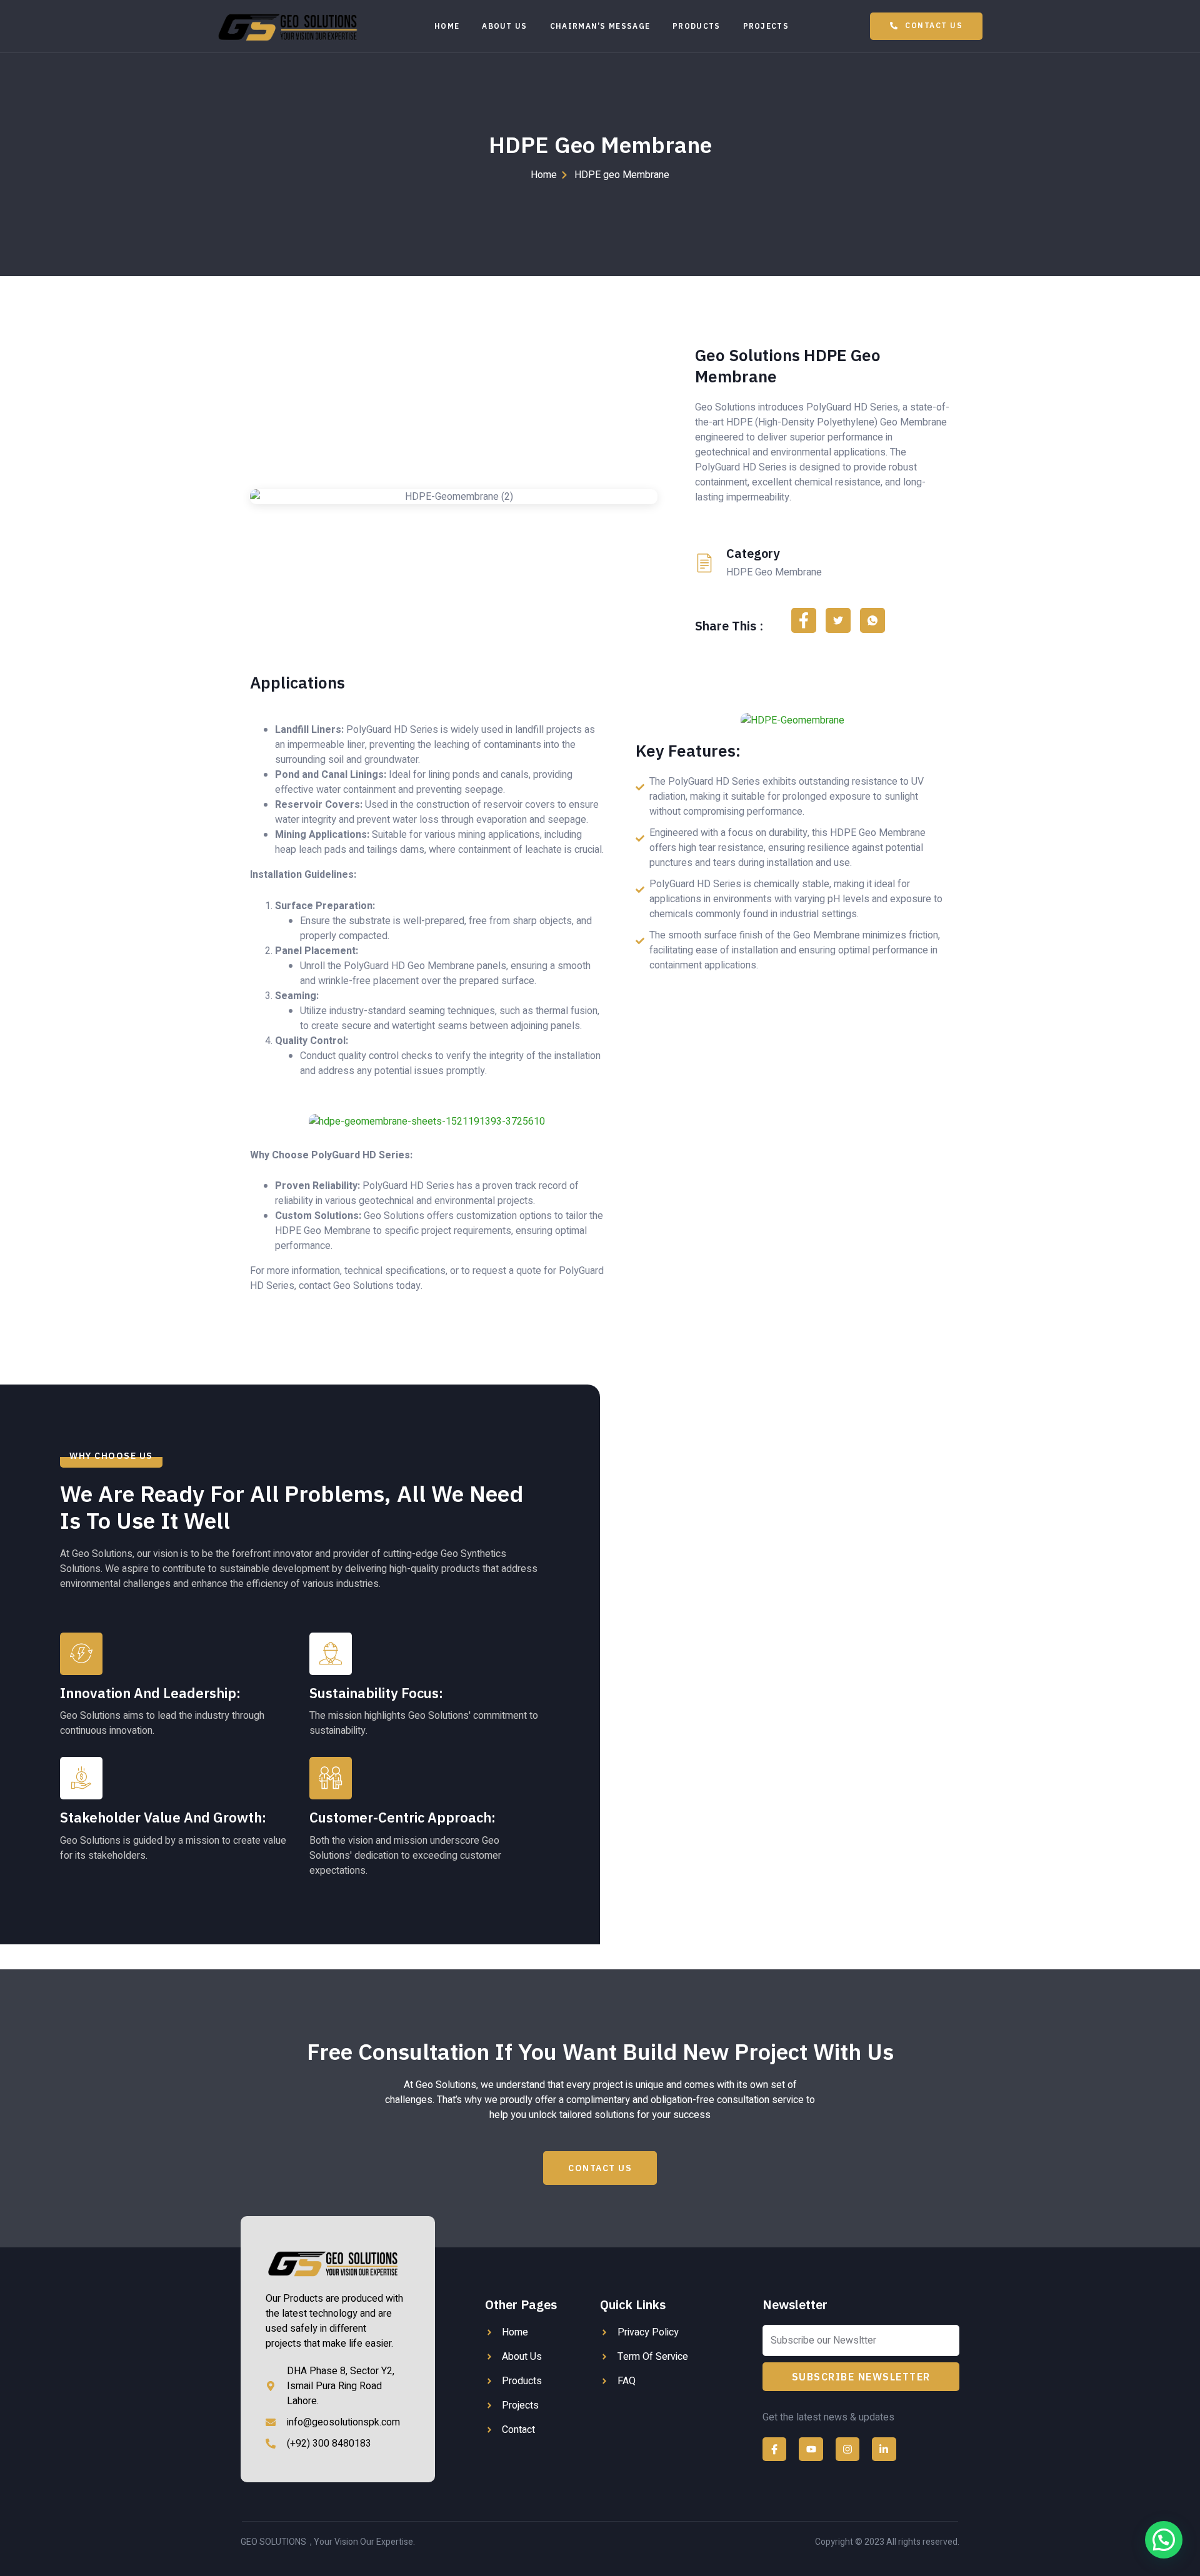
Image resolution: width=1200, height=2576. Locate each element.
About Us (504, 26)
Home (447, 26)
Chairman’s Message (600, 26)
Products (696, 26)
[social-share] (804, 620)
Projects (766, 26)
